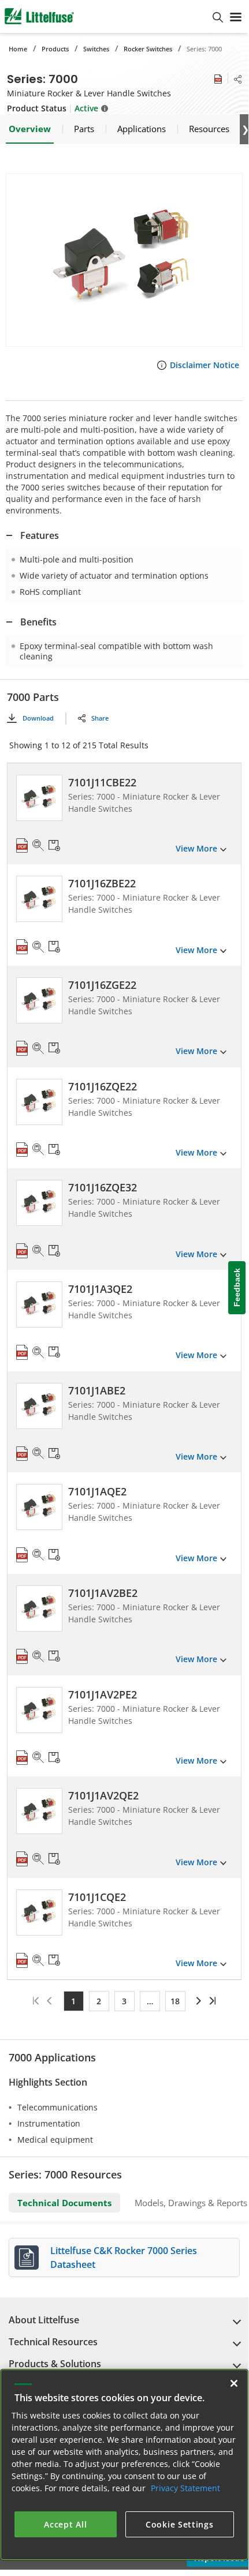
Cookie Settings (180, 2524)
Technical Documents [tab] (64, 2203)
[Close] (234, 2383)
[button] (124, 260)
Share (100, 718)
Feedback (237, 1288)
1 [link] (73, 2001)
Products (55, 49)
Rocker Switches (148, 49)
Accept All (65, 2524)
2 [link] (99, 2001)
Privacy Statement (185, 2488)
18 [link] (175, 2001)
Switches (96, 49)
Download (38, 718)
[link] (197, 2001)
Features (40, 535)
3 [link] (124, 2001)
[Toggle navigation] (236, 16)
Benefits (38, 622)
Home (18, 49)
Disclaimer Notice (205, 365)
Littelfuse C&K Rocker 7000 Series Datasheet (124, 2258)
